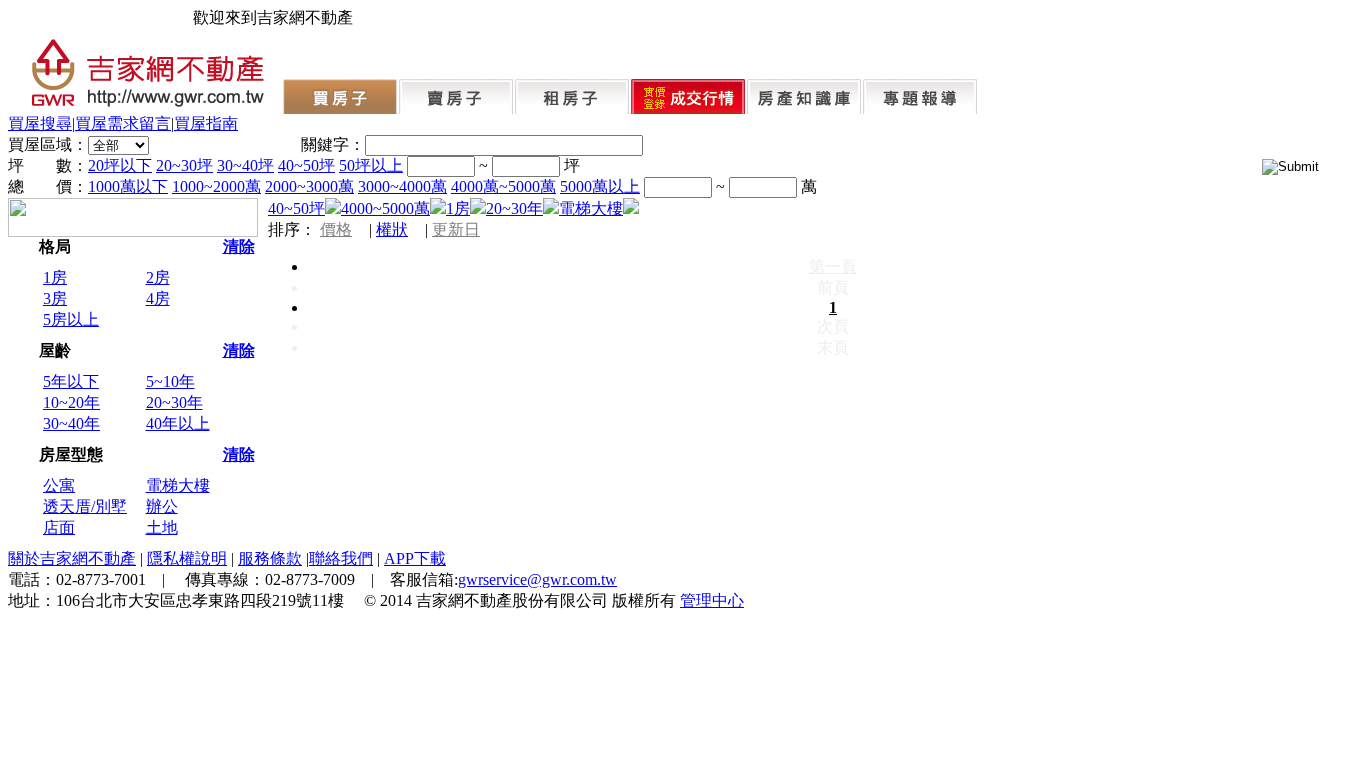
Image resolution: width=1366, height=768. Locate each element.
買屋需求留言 (123, 123)
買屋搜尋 (40, 123)
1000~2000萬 (216, 186)
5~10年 (170, 381)
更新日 (456, 229)
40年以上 (178, 423)
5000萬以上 (600, 186)
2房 (158, 277)
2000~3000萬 (309, 186)
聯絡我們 (341, 558)
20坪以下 (120, 165)
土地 (162, 527)
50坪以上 (371, 165)
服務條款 (270, 558)
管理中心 (712, 600)
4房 (158, 298)
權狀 (392, 229)
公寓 (59, 485)
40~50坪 (306, 165)
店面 (59, 527)
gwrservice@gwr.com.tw (537, 579)
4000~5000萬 (385, 208)
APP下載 (415, 558)
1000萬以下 (128, 186)
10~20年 (71, 402)
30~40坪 (245, 165)
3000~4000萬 (402, 186)
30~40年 (71, 423)
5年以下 (71, 381)
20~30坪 (184, 165)
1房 (55, 277)
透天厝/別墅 (85, 506)
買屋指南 (206, 123)
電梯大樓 (178, 485)
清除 (239, 246)
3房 (55, 298)
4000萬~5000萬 (503, 186)
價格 (336, 229)
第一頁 (833, 266)
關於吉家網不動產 (72, 558)
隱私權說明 (187, 558)
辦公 (162, 506)
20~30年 (174, 402)
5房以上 (71, 319)
